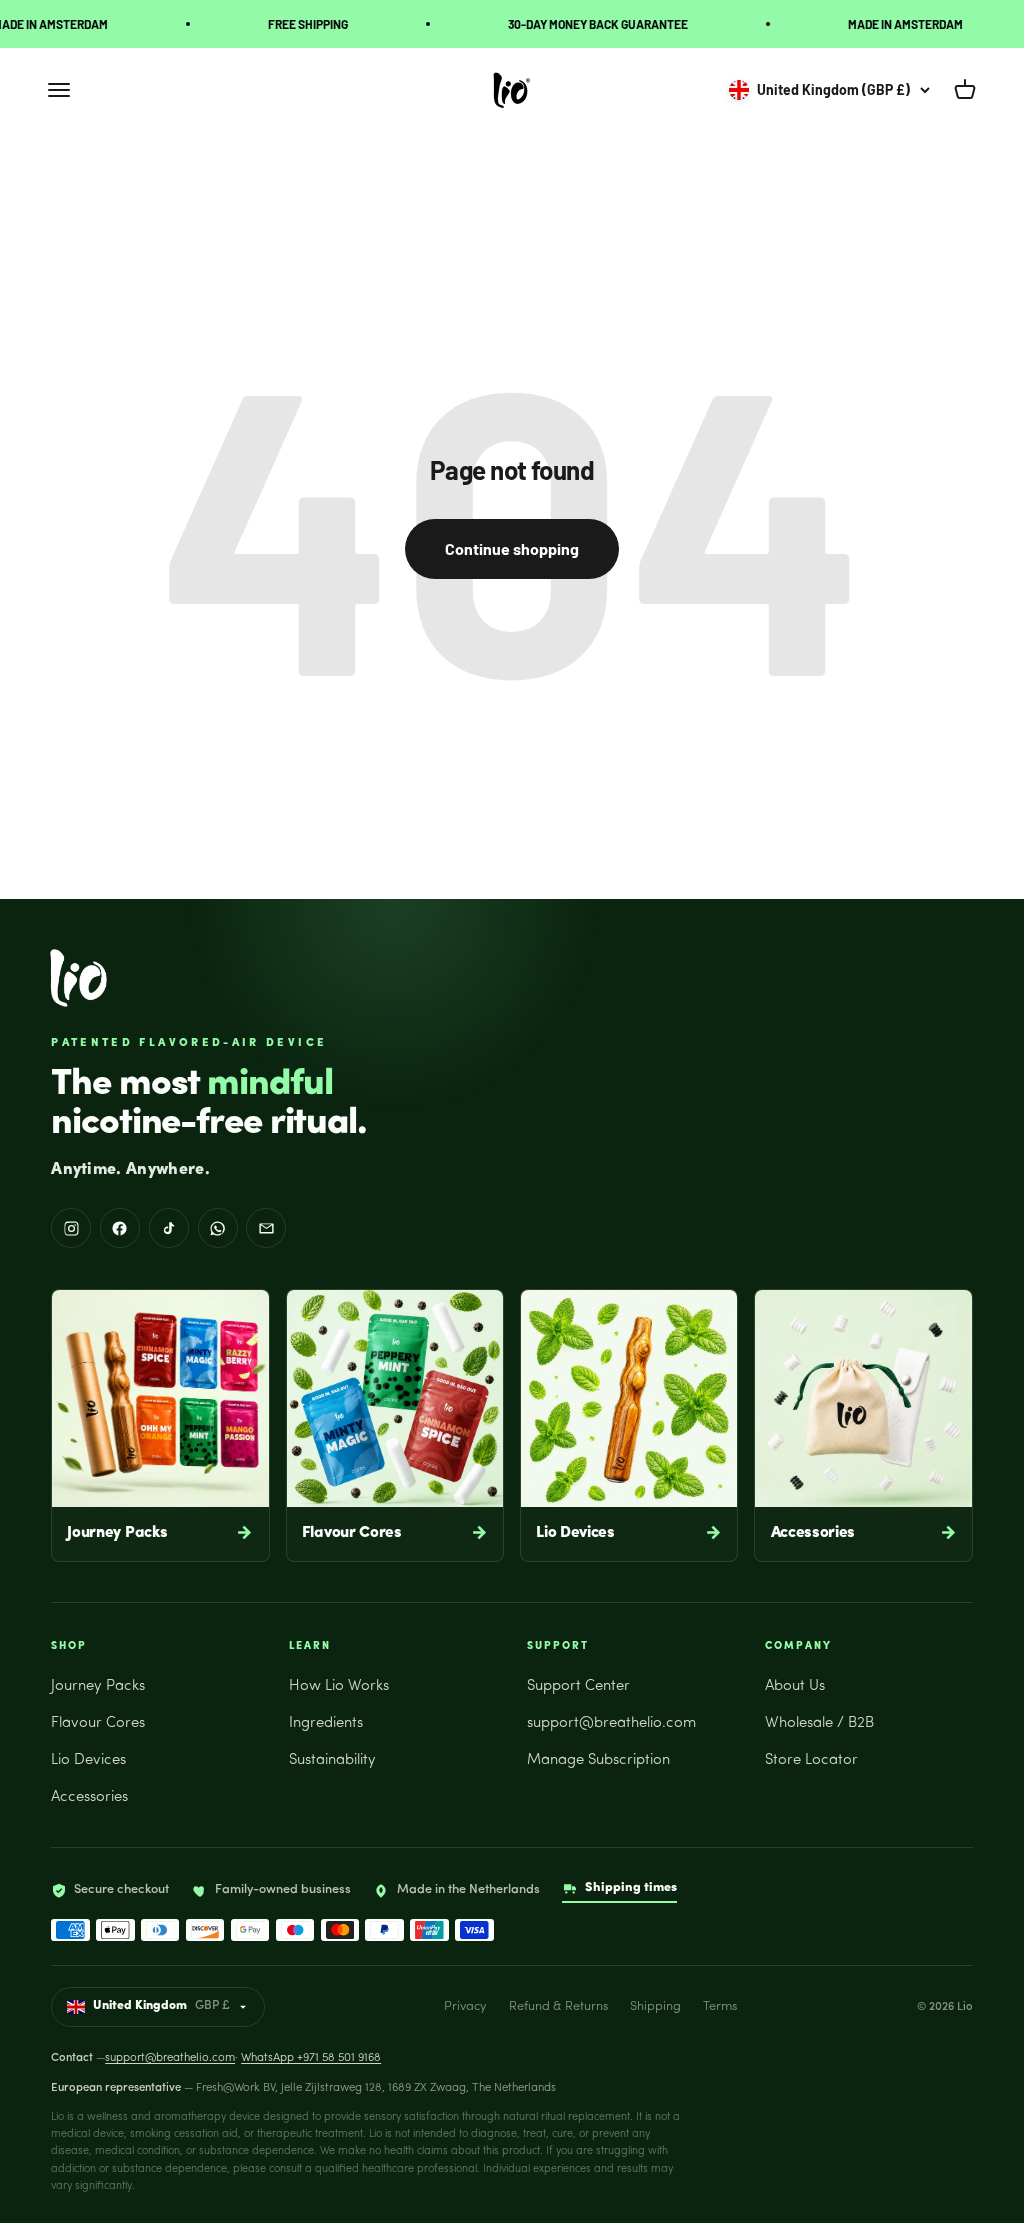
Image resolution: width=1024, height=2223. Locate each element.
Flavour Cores (98, 1723)
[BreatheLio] (78, 978)
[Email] (266, 1228)
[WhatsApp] (218, 1228)
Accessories (89, 1797)
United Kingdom (161, 2006)
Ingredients (326, 1723)
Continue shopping (512, 548)
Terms (720, 2006)
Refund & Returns (558, 2006)
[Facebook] (120, 1228)
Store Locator (811, 1760)
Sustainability (332, 1760)
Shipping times (631, 1887)
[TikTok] (169, 1228)
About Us (795, 1686)
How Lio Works (339, 1686)
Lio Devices (88, 1760)
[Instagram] (71, 1228)
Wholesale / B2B (819, 1723)
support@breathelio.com (611, 1723)
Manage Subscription (598, 1760)
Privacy (465, 2006)
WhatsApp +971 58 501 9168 (311, 2058)
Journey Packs (98, 1686)
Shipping (655, 2006)
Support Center (578, 1686)
